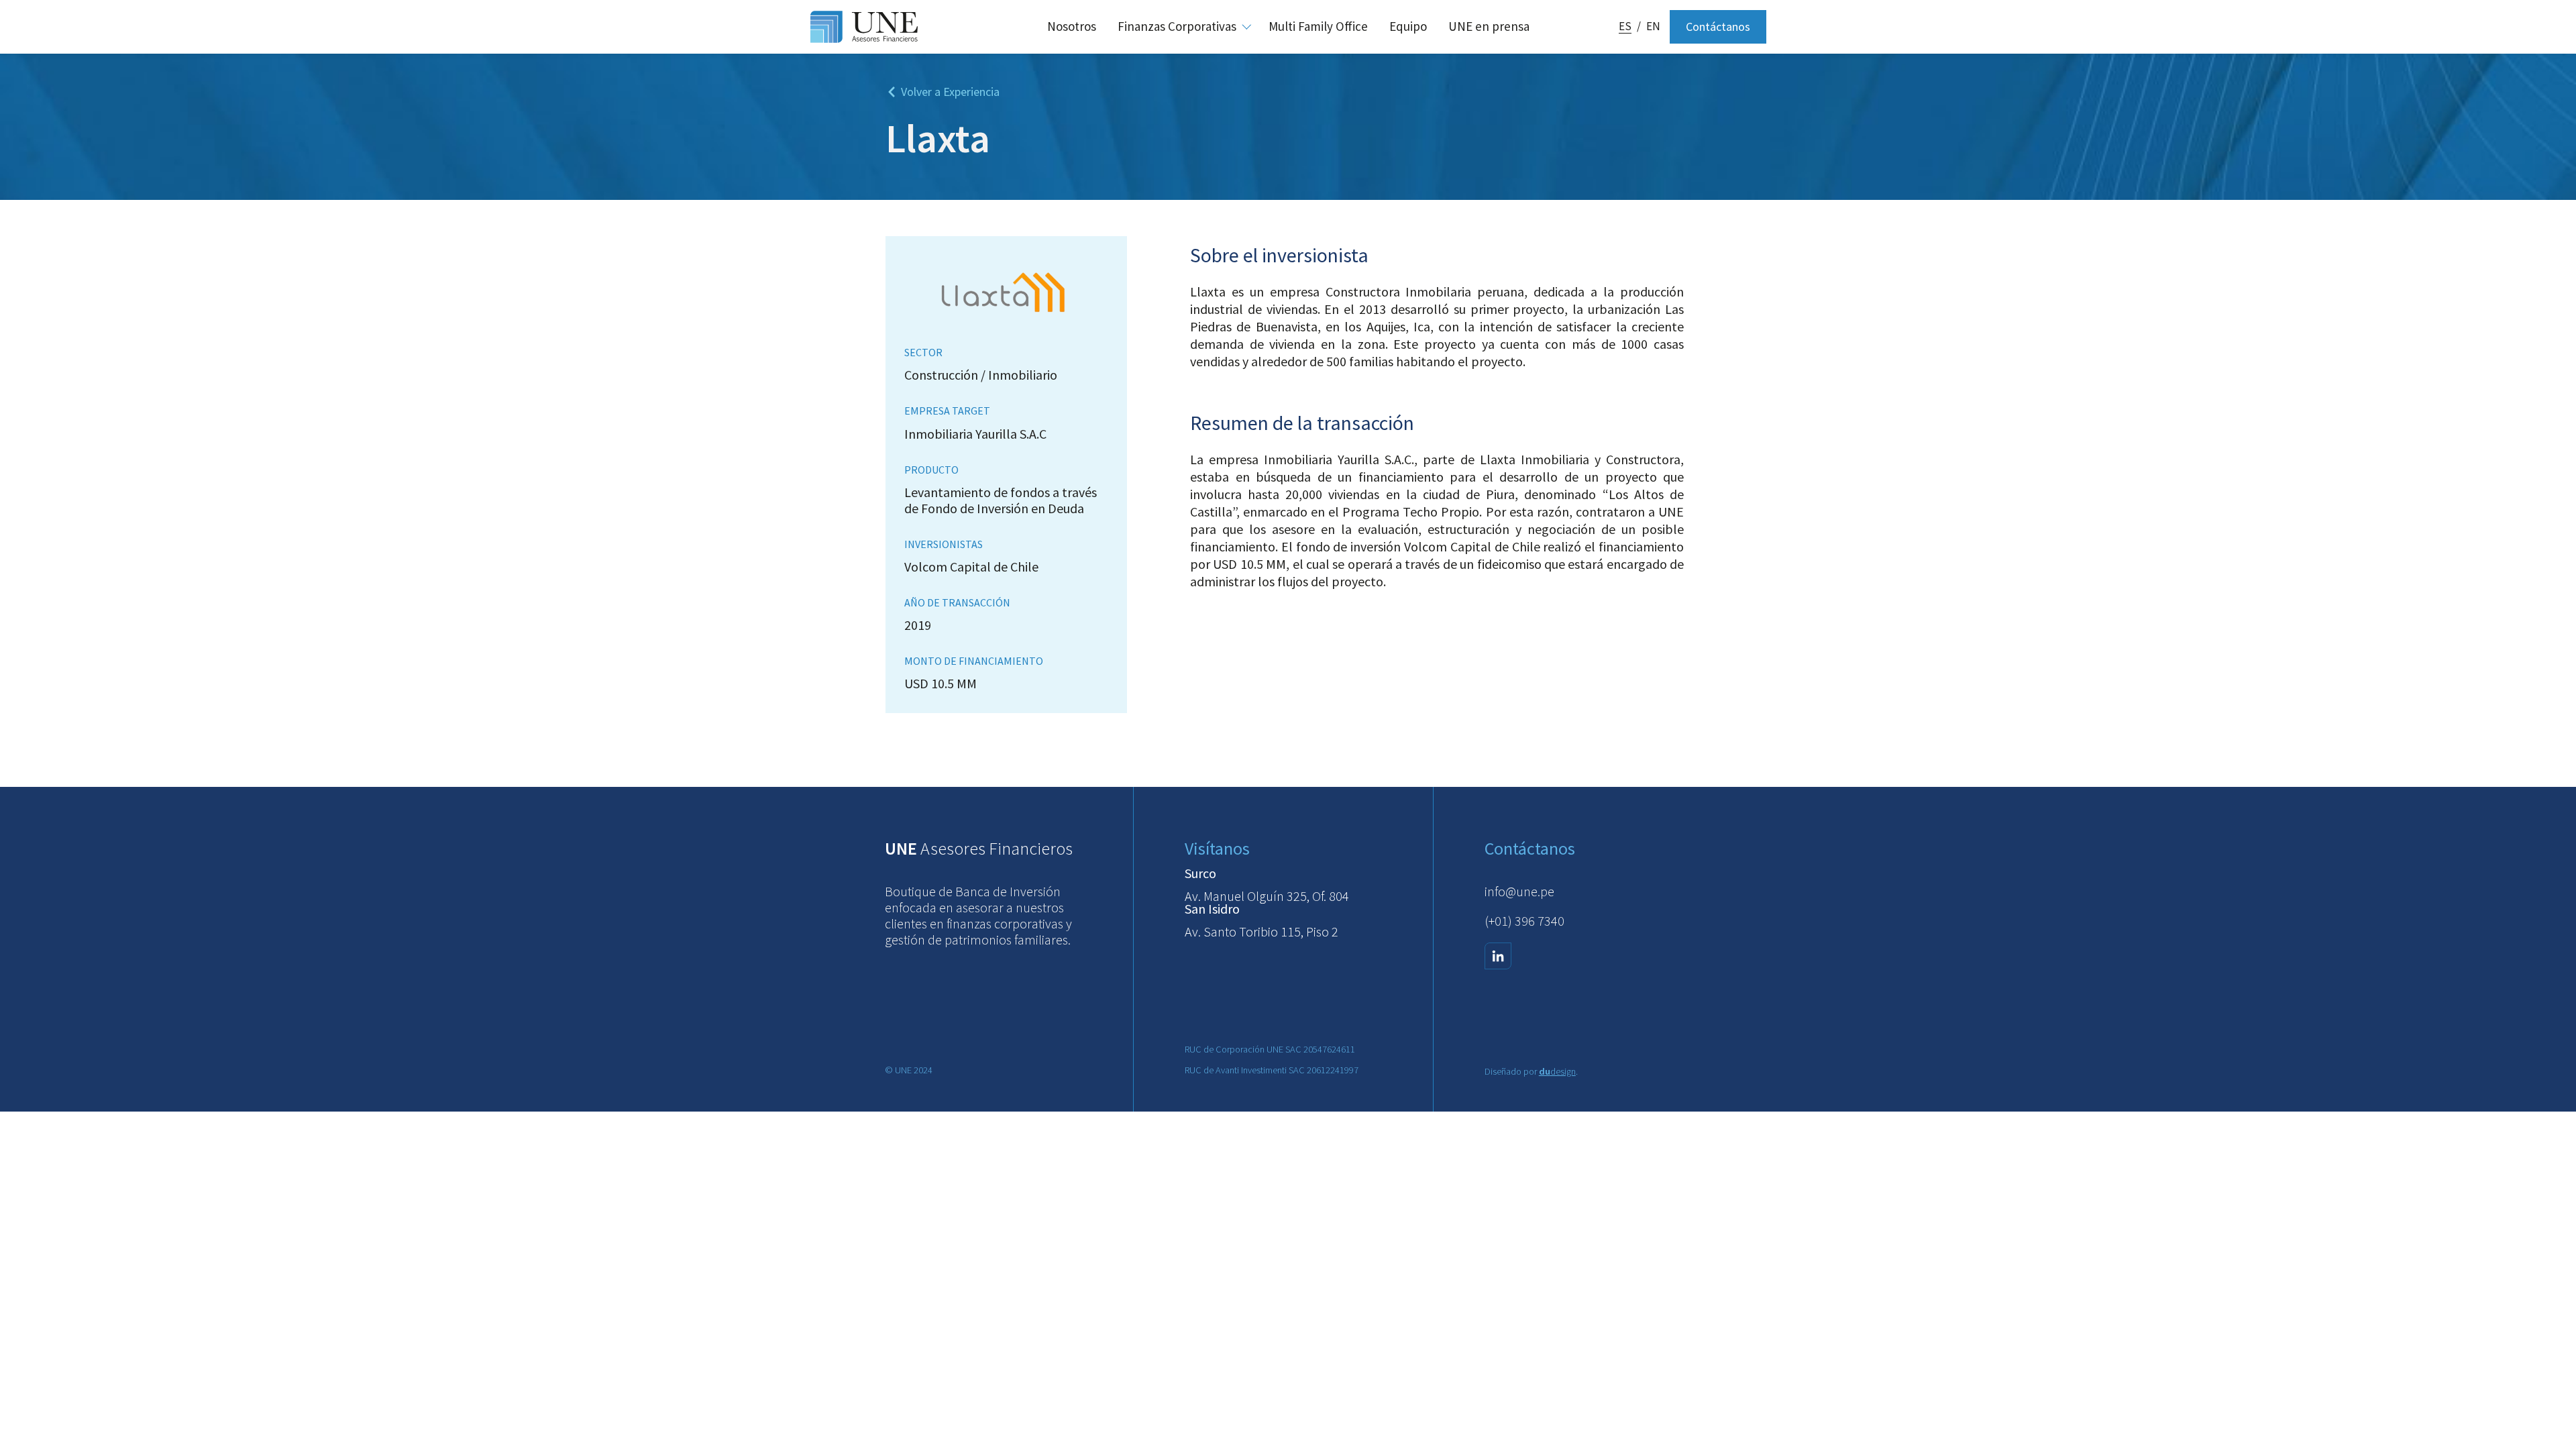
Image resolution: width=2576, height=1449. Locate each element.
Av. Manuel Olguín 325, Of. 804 (1267, 896)
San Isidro (1212, 909)
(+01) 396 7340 (1524, 921)
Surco (1200, 873)
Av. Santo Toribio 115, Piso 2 (1262, 931)
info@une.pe (1519, 891)
